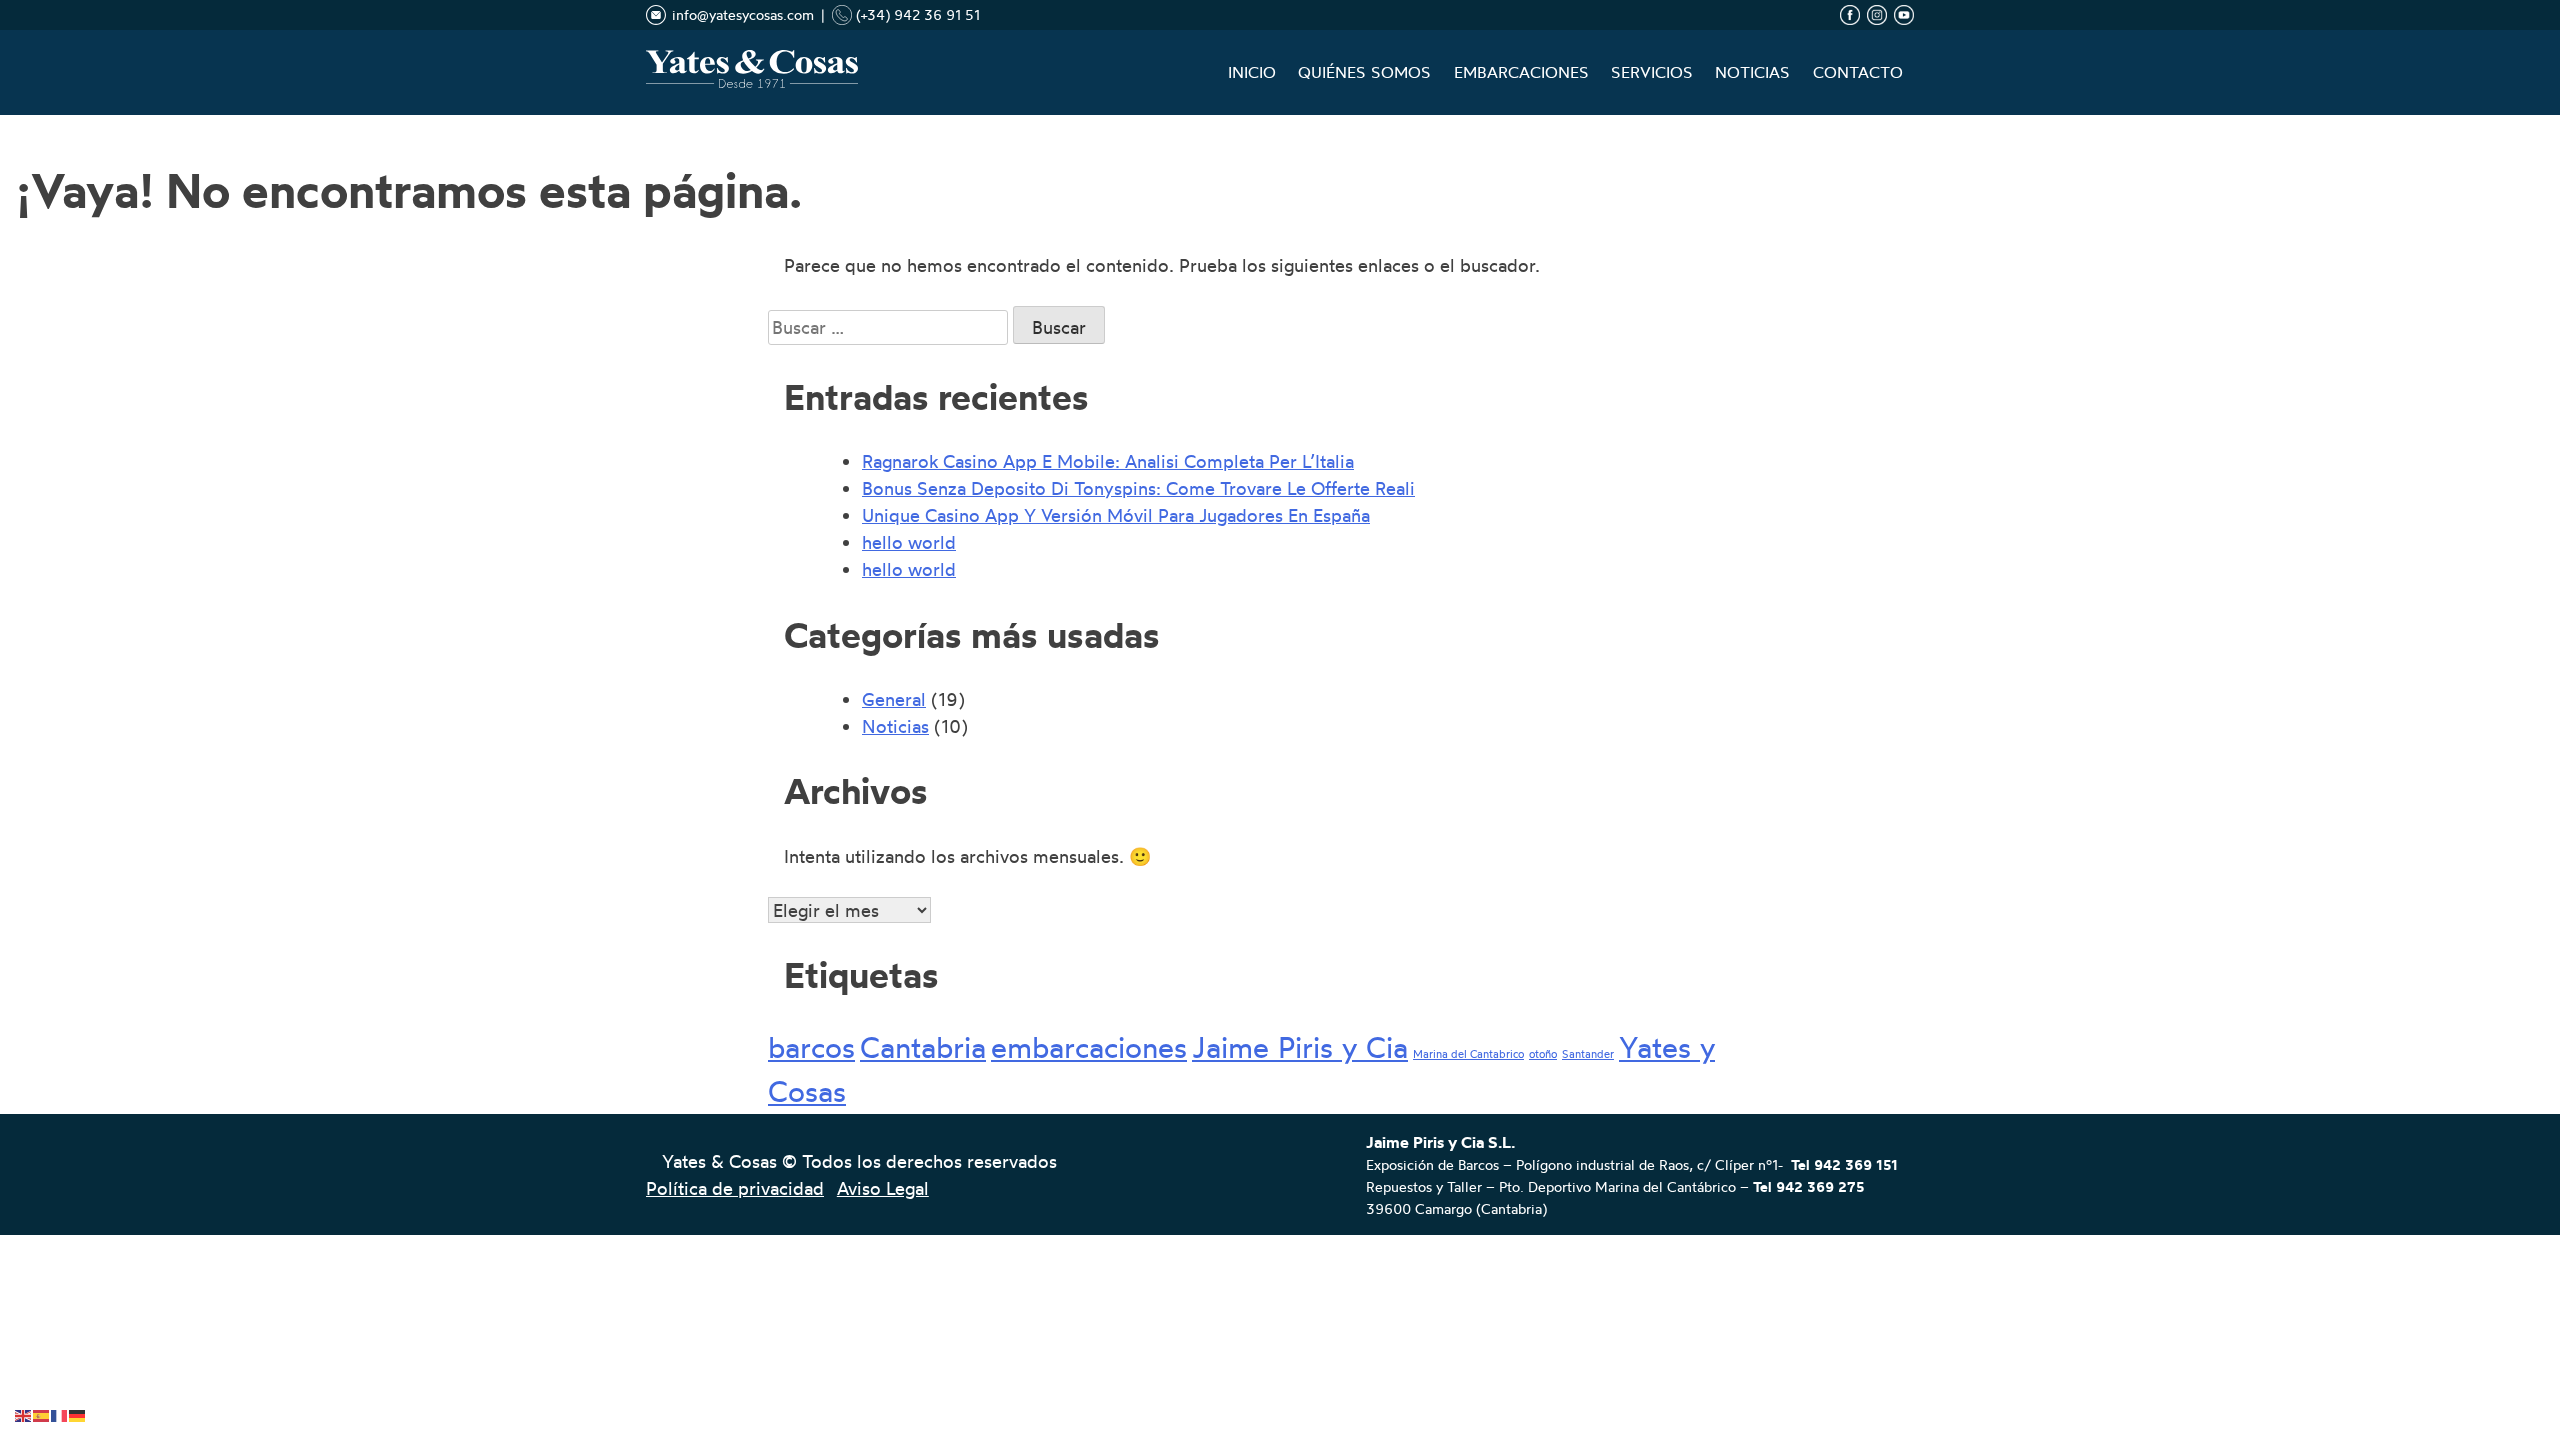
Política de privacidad (735, 1188)
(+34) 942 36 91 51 (916, 14)
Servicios (1652, 72)
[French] (60, 1411)
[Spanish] (42, 1411)
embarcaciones (1089, 1047)
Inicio (1252, 72)
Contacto (1858, 72)
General (894, 699)
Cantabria (923, 1047)
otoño (1543, 1054)
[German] (78, 1411)
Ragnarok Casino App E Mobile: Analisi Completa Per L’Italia (1108, 461)
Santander (1588, 1054)
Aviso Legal (883, 1188)
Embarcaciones (1521, 72)
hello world (909, 542)
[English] (24, 1411)
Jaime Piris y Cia (1300, 1047)
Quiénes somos (1364, 72)
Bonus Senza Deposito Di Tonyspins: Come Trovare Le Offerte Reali (1138, 488)
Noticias (1752, 72)
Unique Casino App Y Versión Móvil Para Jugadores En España (1116, 515)
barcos (811, 1047)
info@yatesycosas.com (743, 14)
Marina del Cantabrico (1468, 1054)
